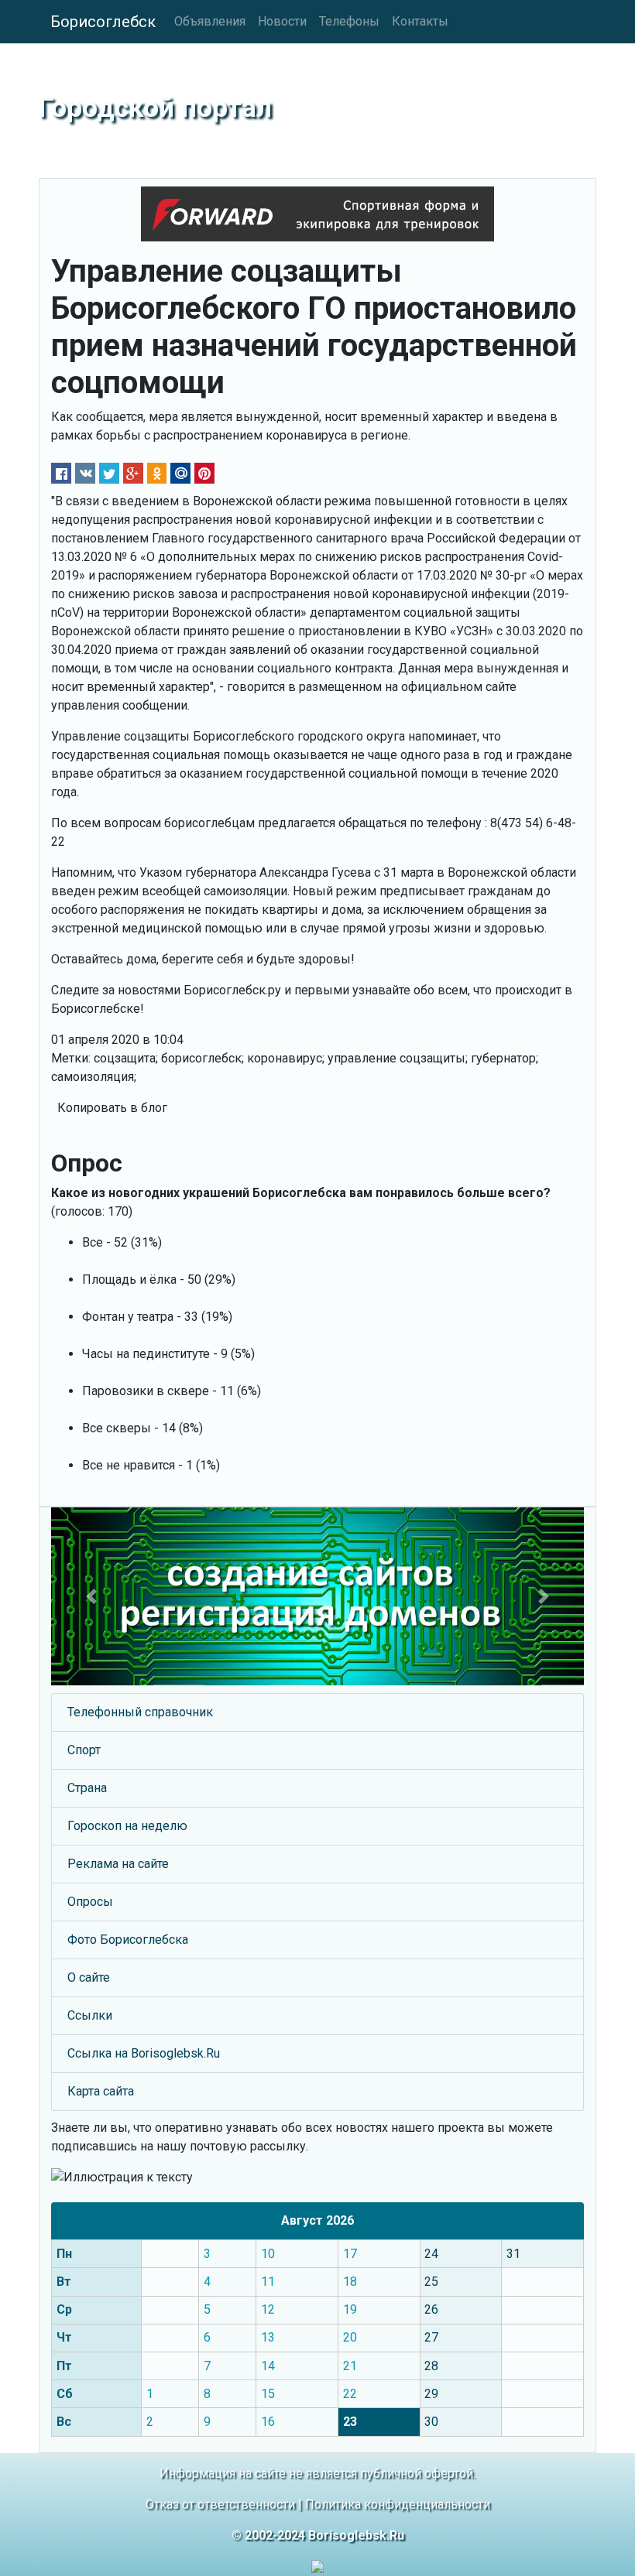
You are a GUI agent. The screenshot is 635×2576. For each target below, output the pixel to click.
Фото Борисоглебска (128, 1940)
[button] (91, 1596)
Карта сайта (101, 2091)
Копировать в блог (112, 1108)
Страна (87, 1788)
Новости (282, 21)
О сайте (89, 1977)
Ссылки (90, 2015)
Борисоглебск (103, 22)
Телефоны (349, 21)
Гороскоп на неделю (127, 1826)
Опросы (90, 1902)
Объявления (210, 21)
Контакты (420, 21)
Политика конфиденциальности (398, 2504)
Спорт (84, 1750)
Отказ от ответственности (220, 2504)
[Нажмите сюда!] (317, 1596)
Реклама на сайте (118, 1864)
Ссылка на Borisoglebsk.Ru (144, 2053)
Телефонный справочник (140, 1712)
